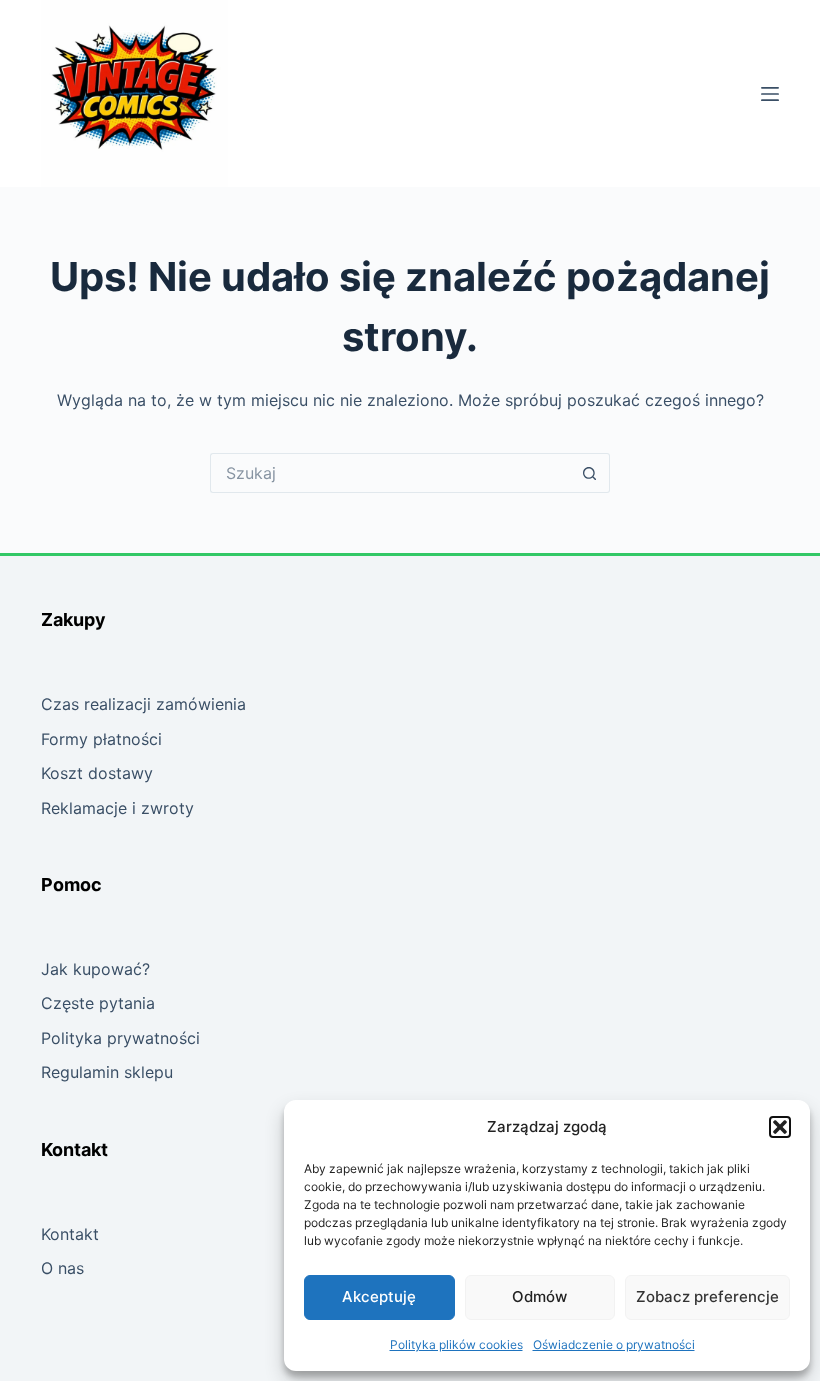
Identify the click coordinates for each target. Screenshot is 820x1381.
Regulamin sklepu (107, 1072)
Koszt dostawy (97, 773)
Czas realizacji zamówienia (143, 704)
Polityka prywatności (120, 1038)
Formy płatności (101, 739)
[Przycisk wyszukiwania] (590, 473)
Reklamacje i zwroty (117, 808)
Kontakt (70, 1234)
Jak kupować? (95, 969)
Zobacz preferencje (707, 1296)
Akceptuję (379, 1296)
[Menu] (770, 94)
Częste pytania (98, 1003)
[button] (780, 1127)
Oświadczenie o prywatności (614, 1344)
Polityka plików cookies (456, 1344)
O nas (62, 1268)
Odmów (539, 1296)
